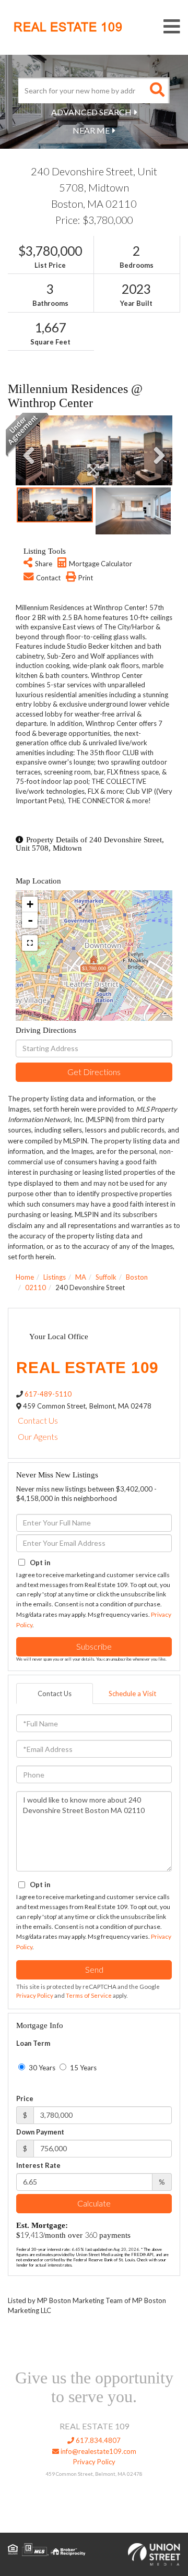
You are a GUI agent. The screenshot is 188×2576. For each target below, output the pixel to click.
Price (25, 2098)
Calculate (94, 2203)
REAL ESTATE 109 (68, 27)
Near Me (91, 130)
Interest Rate (38, 2165)
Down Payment (40, 2132)
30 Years (41, 2068)
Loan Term (33, 2043)
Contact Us (38, 1420)
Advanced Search (91, 112)
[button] (157, 90)
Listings (55, 1277)
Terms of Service (89, 1995)
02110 (36, 1287)
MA (81, 1277)
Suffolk (106, 1277)
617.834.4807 (97, 2440)
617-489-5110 (48, 1394)
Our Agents (38, 1436)
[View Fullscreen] (30, 943)
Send (94, 1969)
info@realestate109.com (98, 2451)
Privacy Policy (35, 1995)
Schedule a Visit (132, 1694)
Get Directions (94, 1072)
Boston (137, 1277)
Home (25, 1277)
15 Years (83, 2068)
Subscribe (94, 1646)
